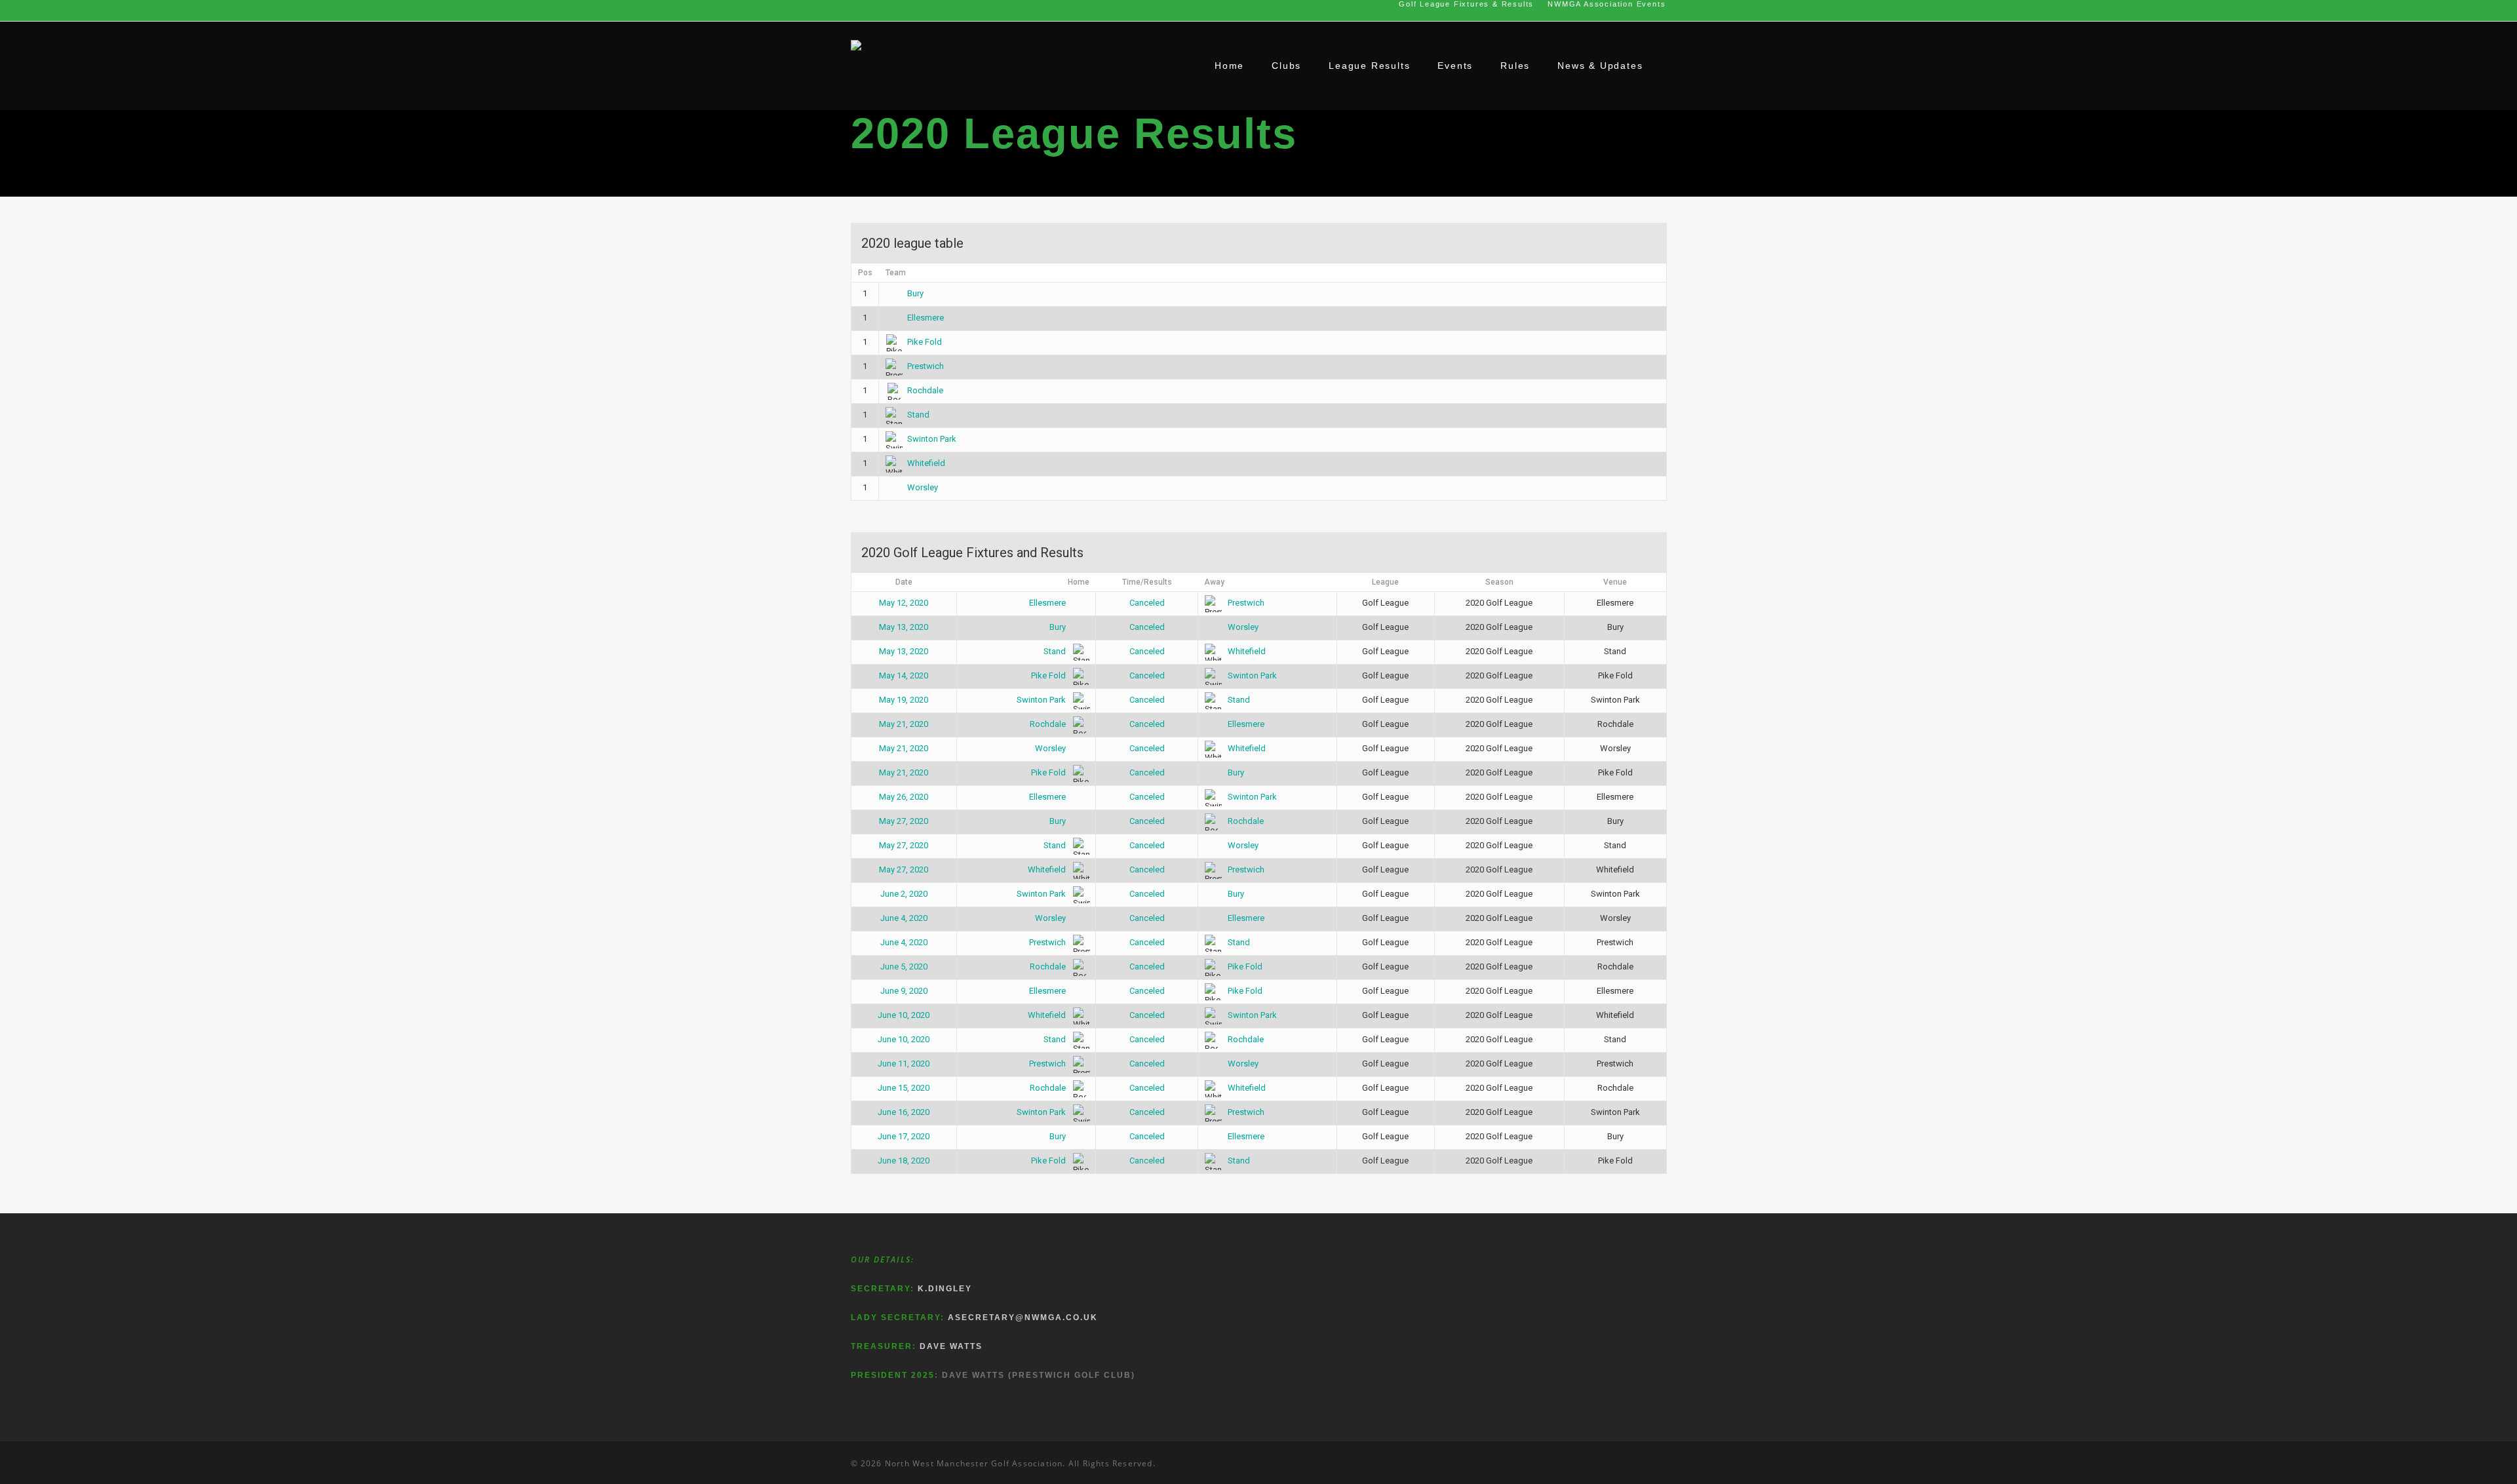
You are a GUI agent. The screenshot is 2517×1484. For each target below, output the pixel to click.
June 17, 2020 (904, 1136)
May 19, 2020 (904, 700)
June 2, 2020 (904, 894)
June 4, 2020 (904, 918)
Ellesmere (926, 318)
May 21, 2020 (904, 724)
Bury (915, 293)
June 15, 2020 (904, 1088)
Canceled (1147, 603)
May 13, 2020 (904, 627)
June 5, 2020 (904, 967)
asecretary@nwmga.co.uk (1023, 1318)
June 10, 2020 (904, 1015)
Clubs (1286, 66)
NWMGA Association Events (1607, 4)
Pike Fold (925, 342)
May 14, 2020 (904, 675)
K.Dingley (945, 1289)
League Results (1369, 66)
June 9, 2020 (904, 991)
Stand (918, 415)
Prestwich (926, 366)
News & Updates (1600, 66)
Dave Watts (951, 1346)
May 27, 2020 (904, 821)
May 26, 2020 (904, 797)
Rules (1515, 66)
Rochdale (925, 390)
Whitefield (926, 463)
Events (1455, 66)
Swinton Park (932, 439)
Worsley (923, 487)
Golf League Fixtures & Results (1466, 4)
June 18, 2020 (904, 1161)
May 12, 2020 (904, 603)
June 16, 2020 (904, 1112)
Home (1229, 66)
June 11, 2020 (904, 1064)
